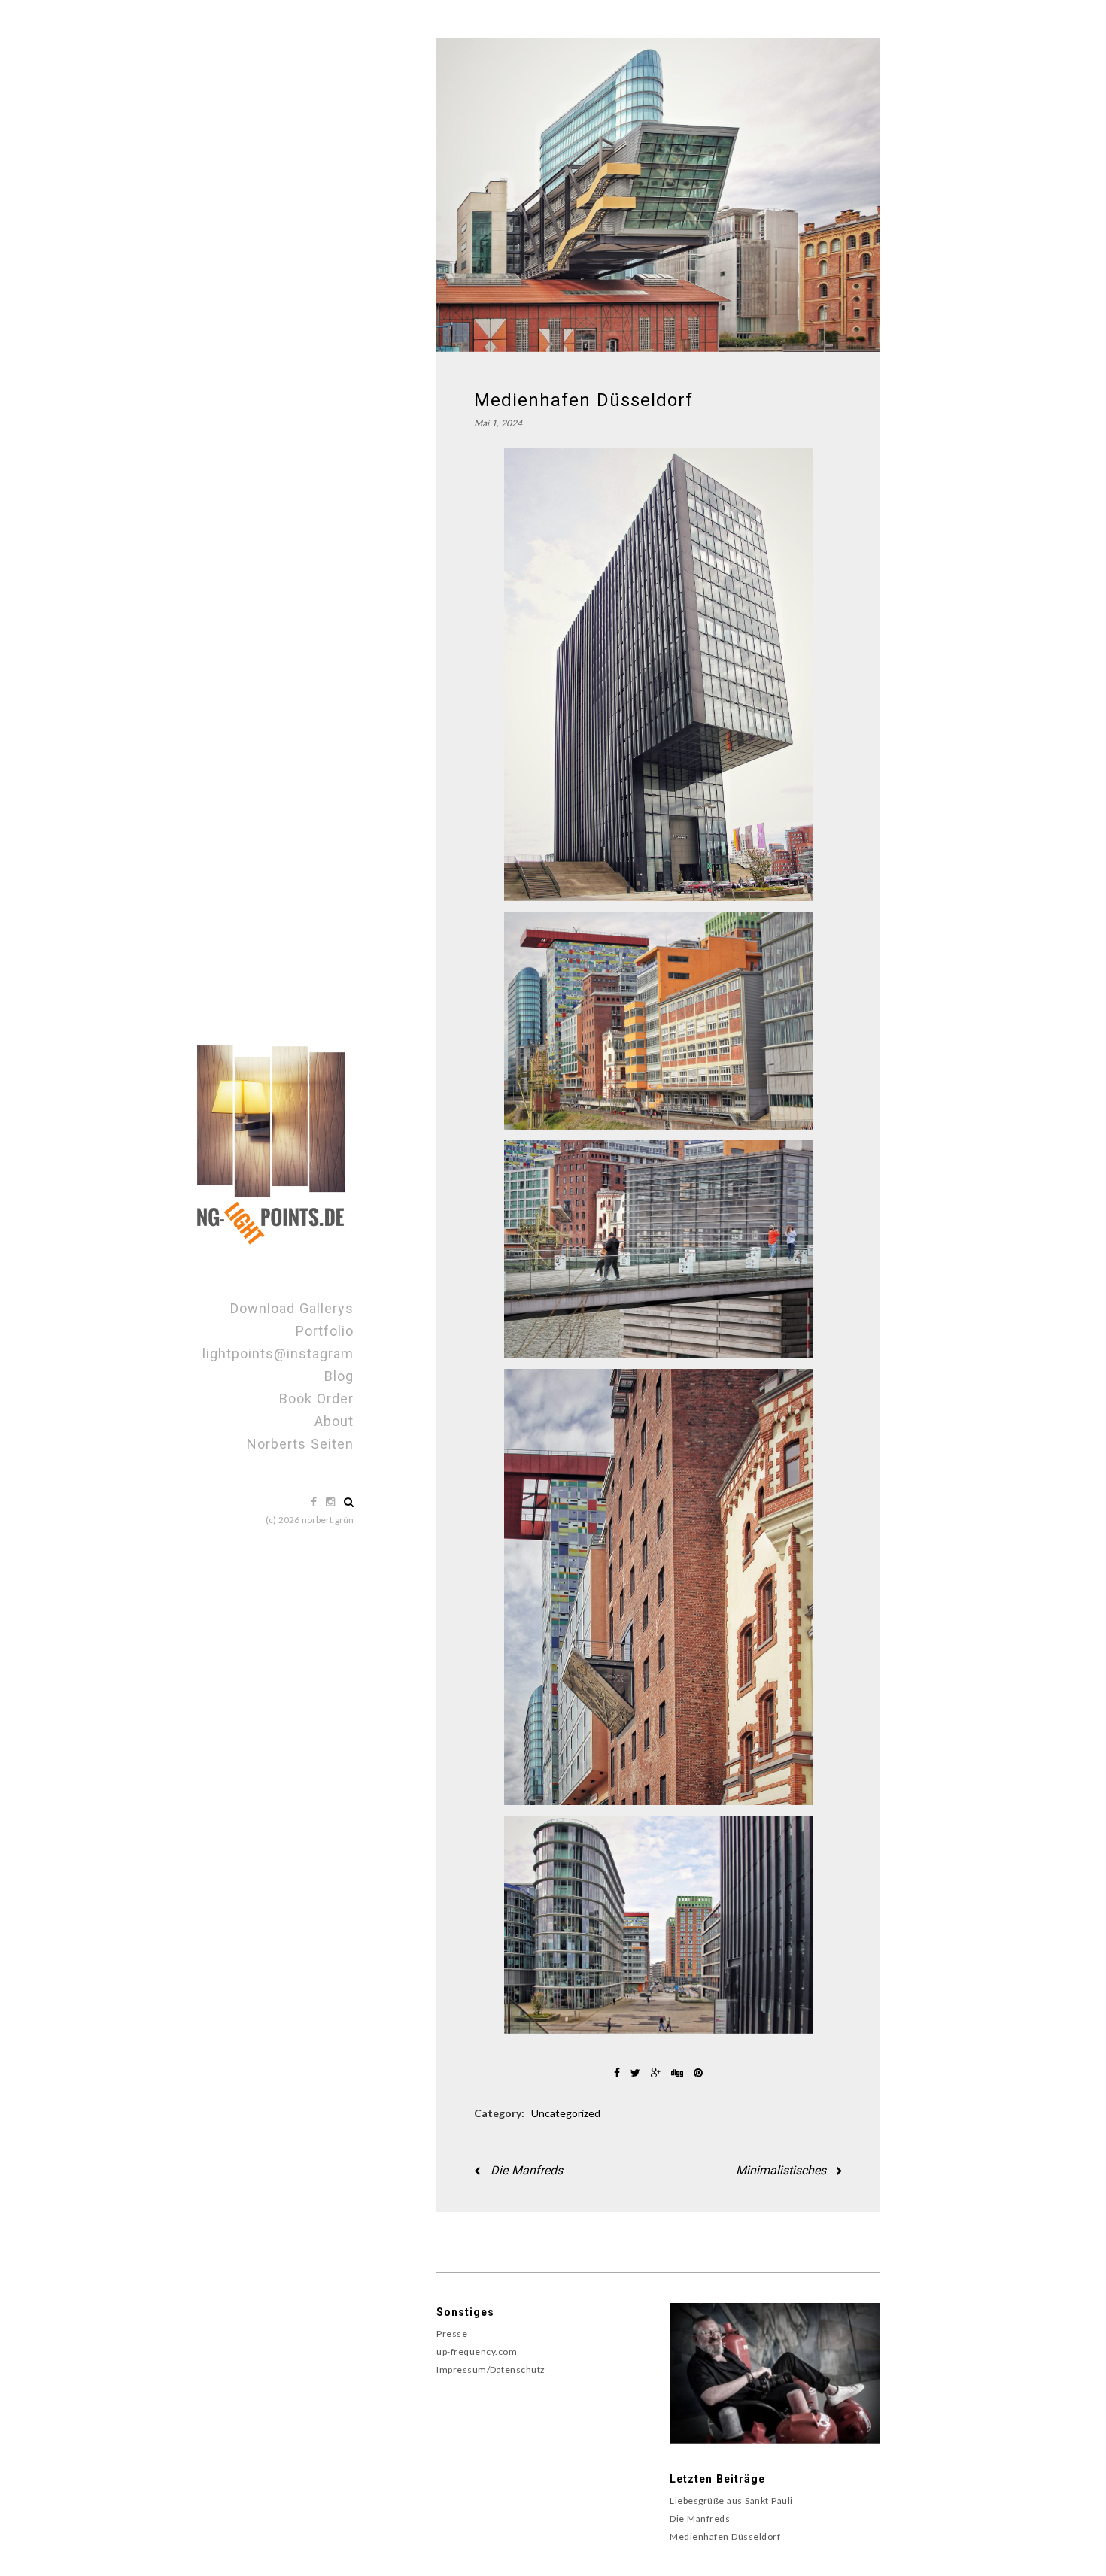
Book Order (316, 1399)
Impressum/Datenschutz (491, 2370)
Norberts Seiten (300, 1444)
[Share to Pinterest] (698, 2072)
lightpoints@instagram (278, 1353)
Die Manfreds (525, 2170)
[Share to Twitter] (637, 2072)
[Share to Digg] (679, 2072)
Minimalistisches (783, 2170)
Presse (452, 2333)
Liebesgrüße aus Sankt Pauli (731, 2500)
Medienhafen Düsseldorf (725, 2537)
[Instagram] (332, 1502)
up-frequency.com (477, 2351)
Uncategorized (566, 2113)
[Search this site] (349, 1502)
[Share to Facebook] (618, 2072)
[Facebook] (315, 1502)
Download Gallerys (292, 1308)
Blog (339, 1376)
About (334, 1421)
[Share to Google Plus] (657, 2072)
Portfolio (325, 1331)
